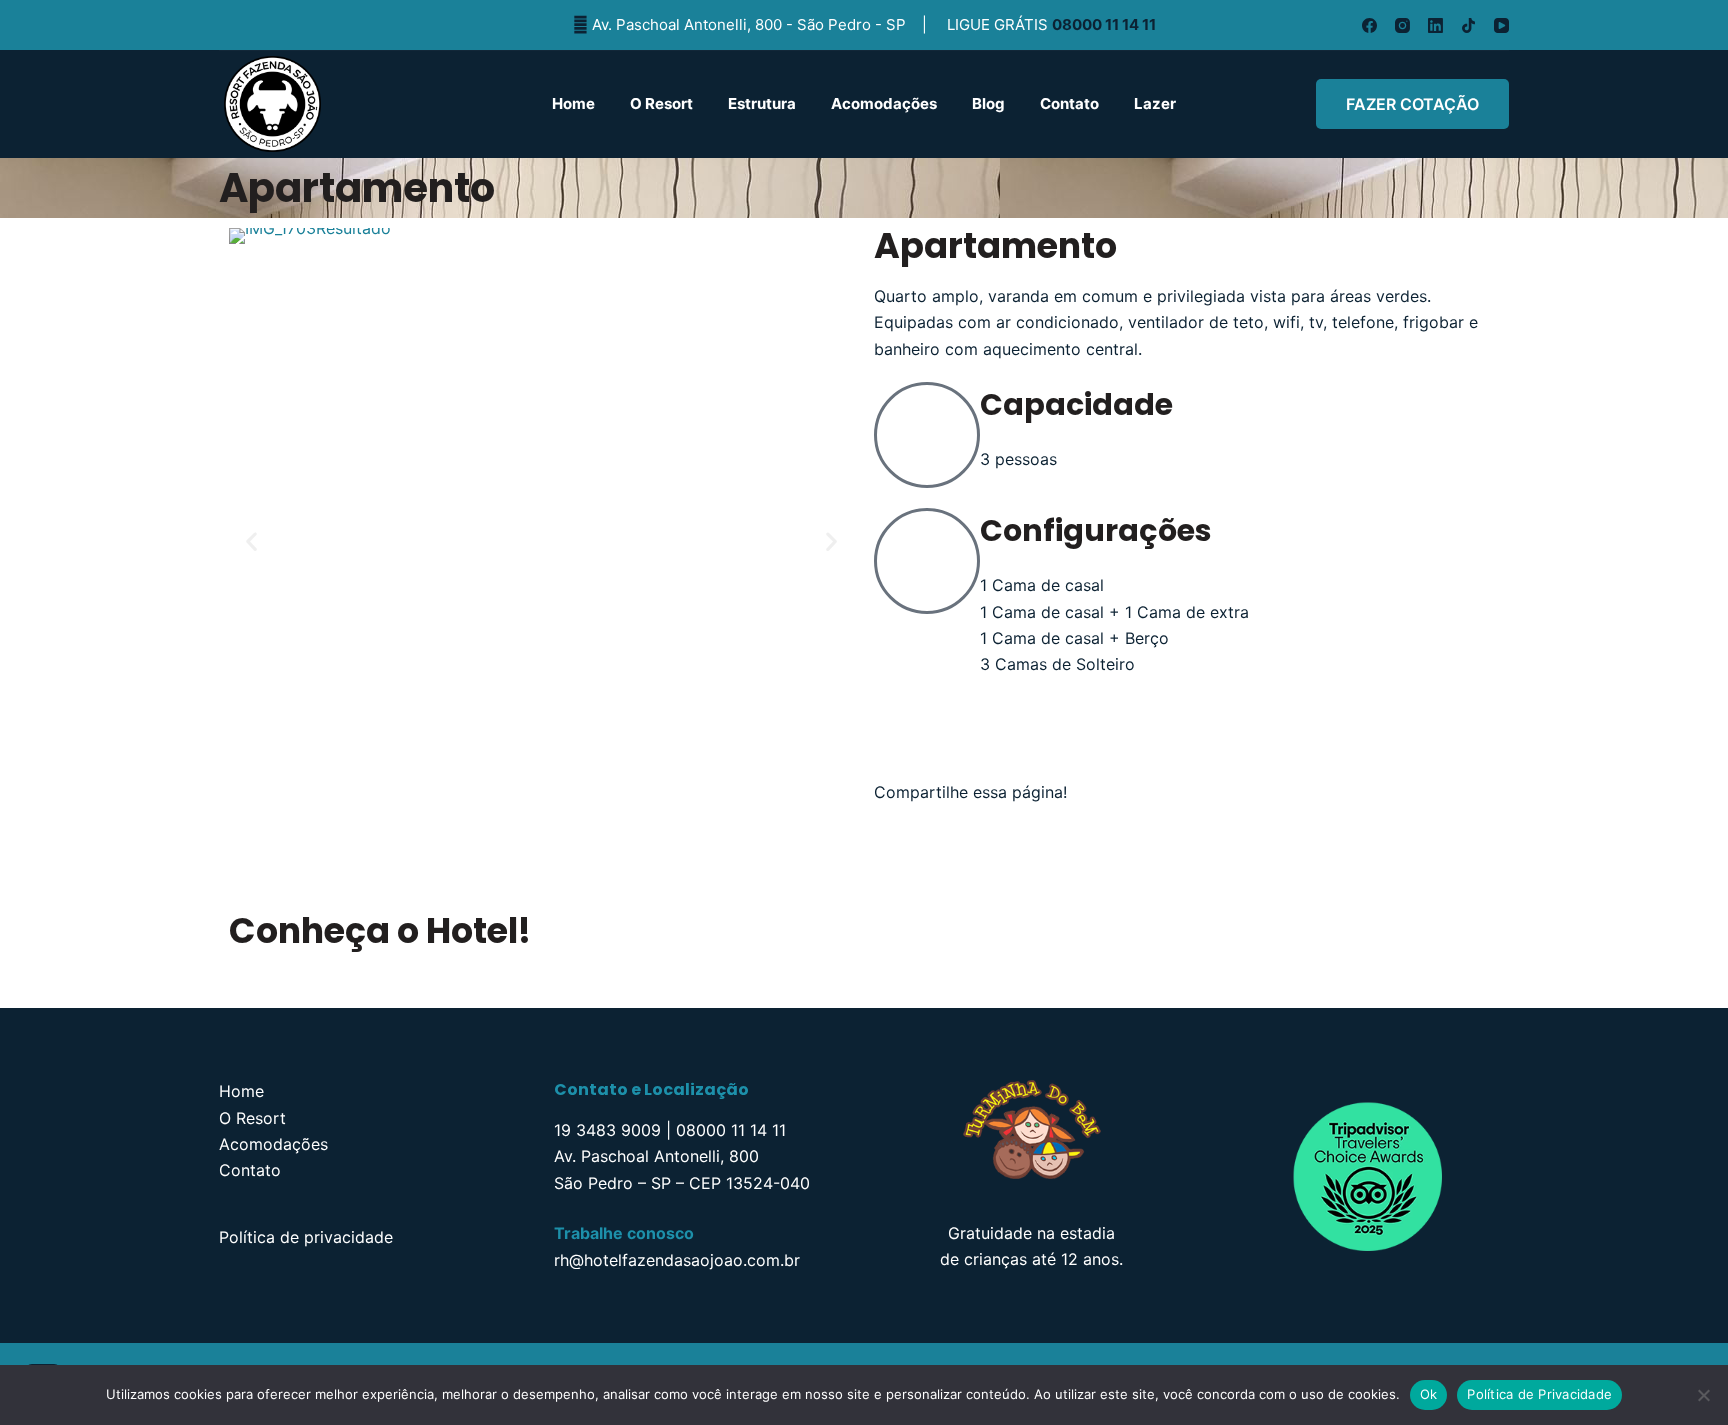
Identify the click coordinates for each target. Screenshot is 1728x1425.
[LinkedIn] (1435, 25)
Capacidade (1076, 404)
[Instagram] (1402, 25)
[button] (251, 540)
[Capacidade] (927, 435)
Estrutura (762, 103)
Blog (988, 103)
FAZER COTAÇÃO (1412, 104)
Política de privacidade (306, 1237)
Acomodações (884, 103)
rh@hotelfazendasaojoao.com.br (677, 1260)
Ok (1429, 1394)
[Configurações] (927, 561)
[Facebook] (1369, 25)
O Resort (661, 103)
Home (573, 103)
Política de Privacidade (1539, 1394)
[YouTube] (1501, 25)
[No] (1703, 1395)
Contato (1069, 103)
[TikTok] (1468, 25)
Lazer (1155, 103)
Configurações (1096, 530)
